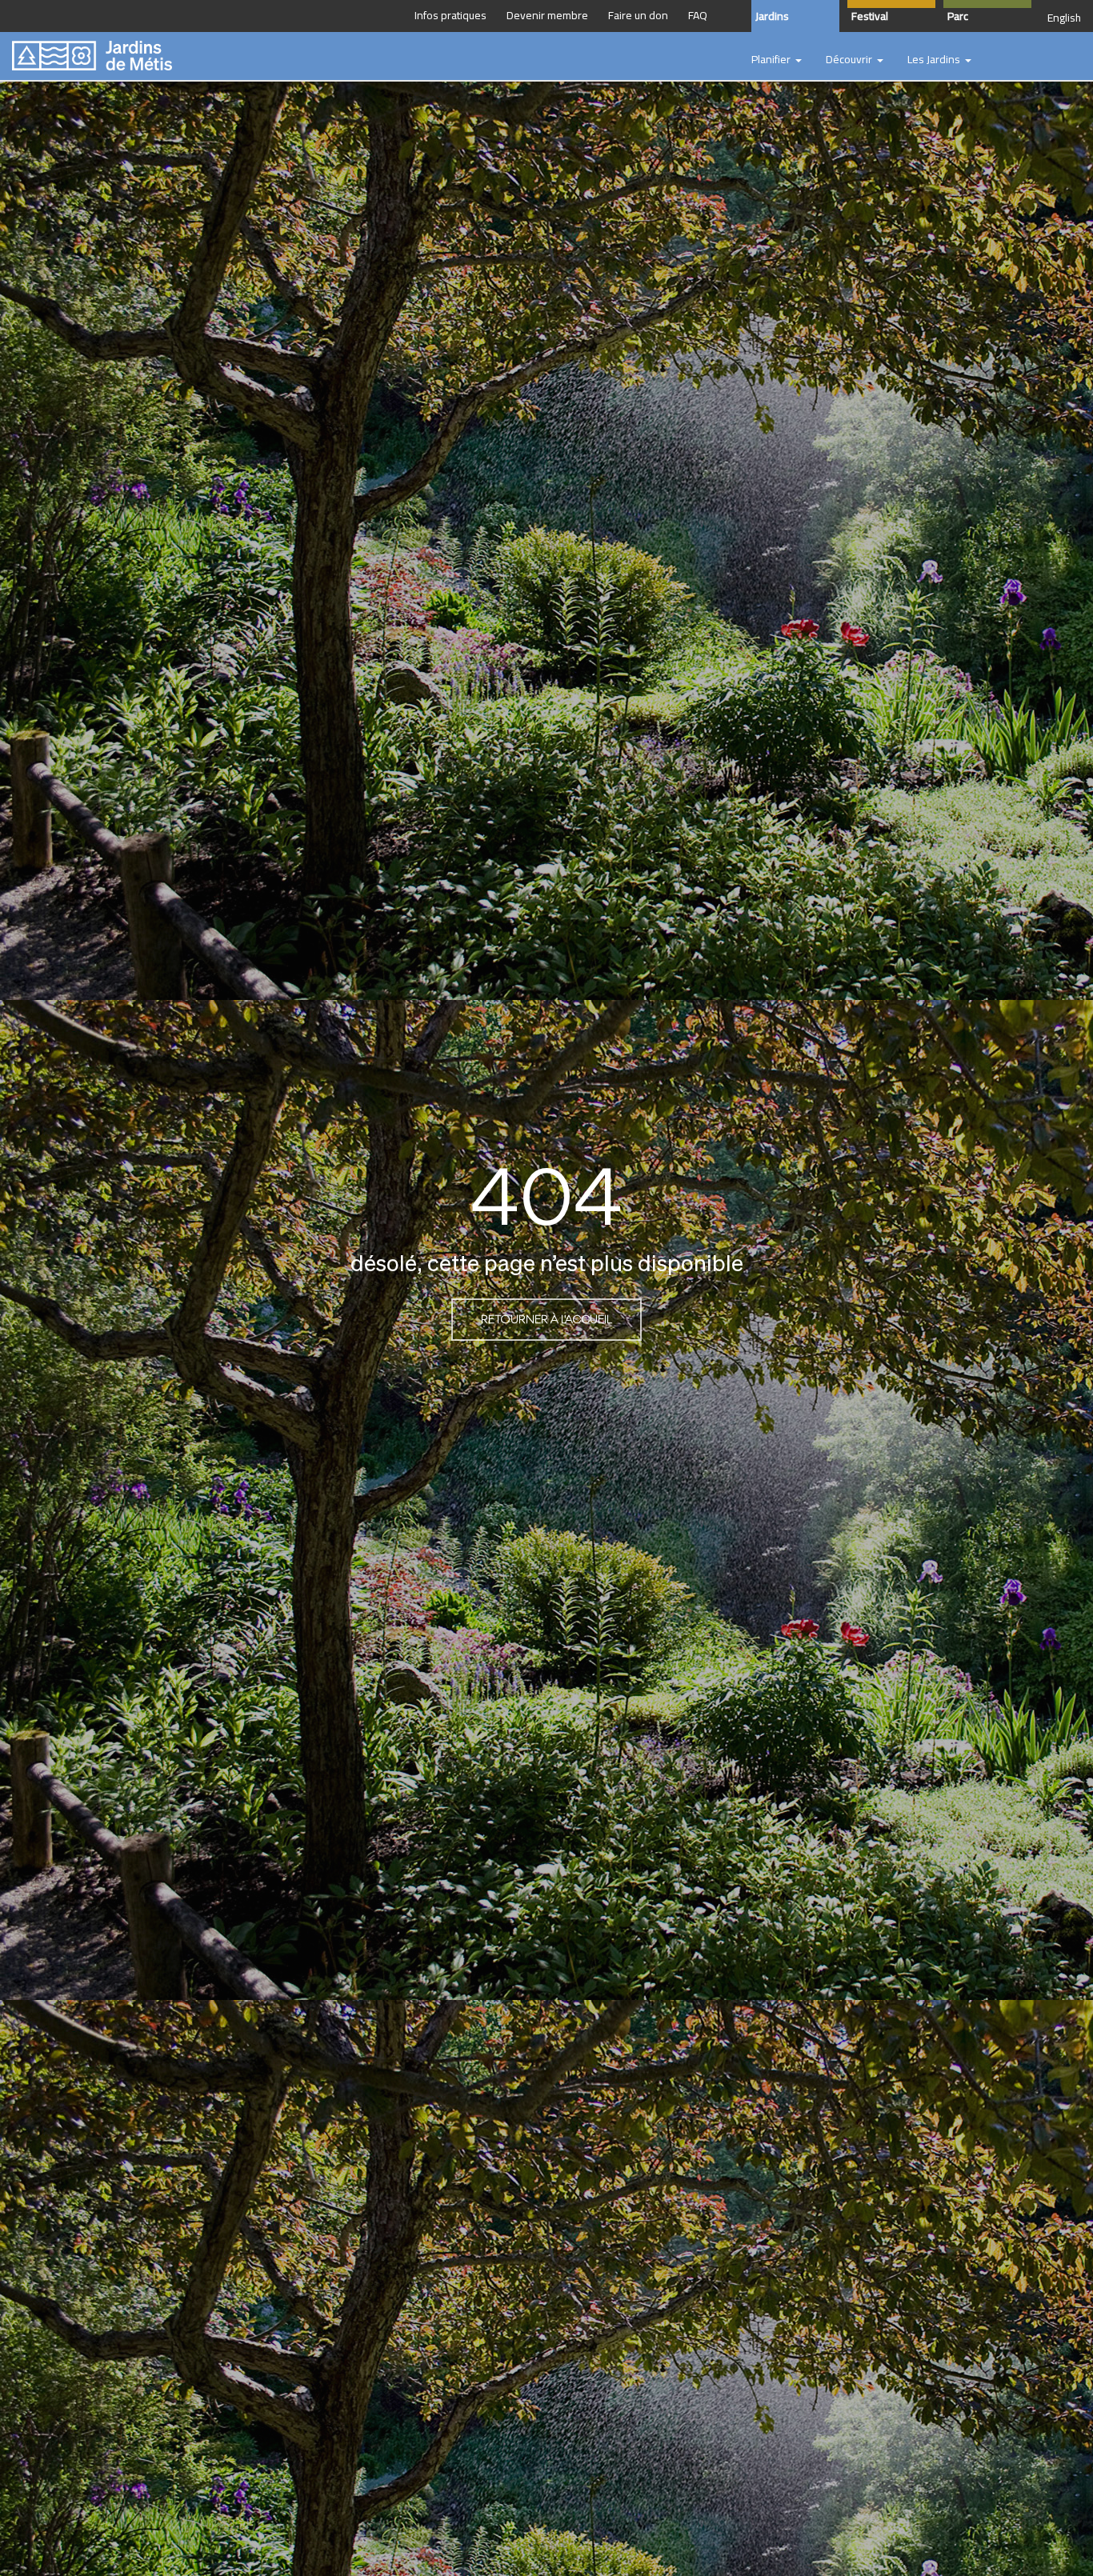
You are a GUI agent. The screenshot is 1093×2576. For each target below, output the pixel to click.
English (1064, 18)
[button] (777, 60)
